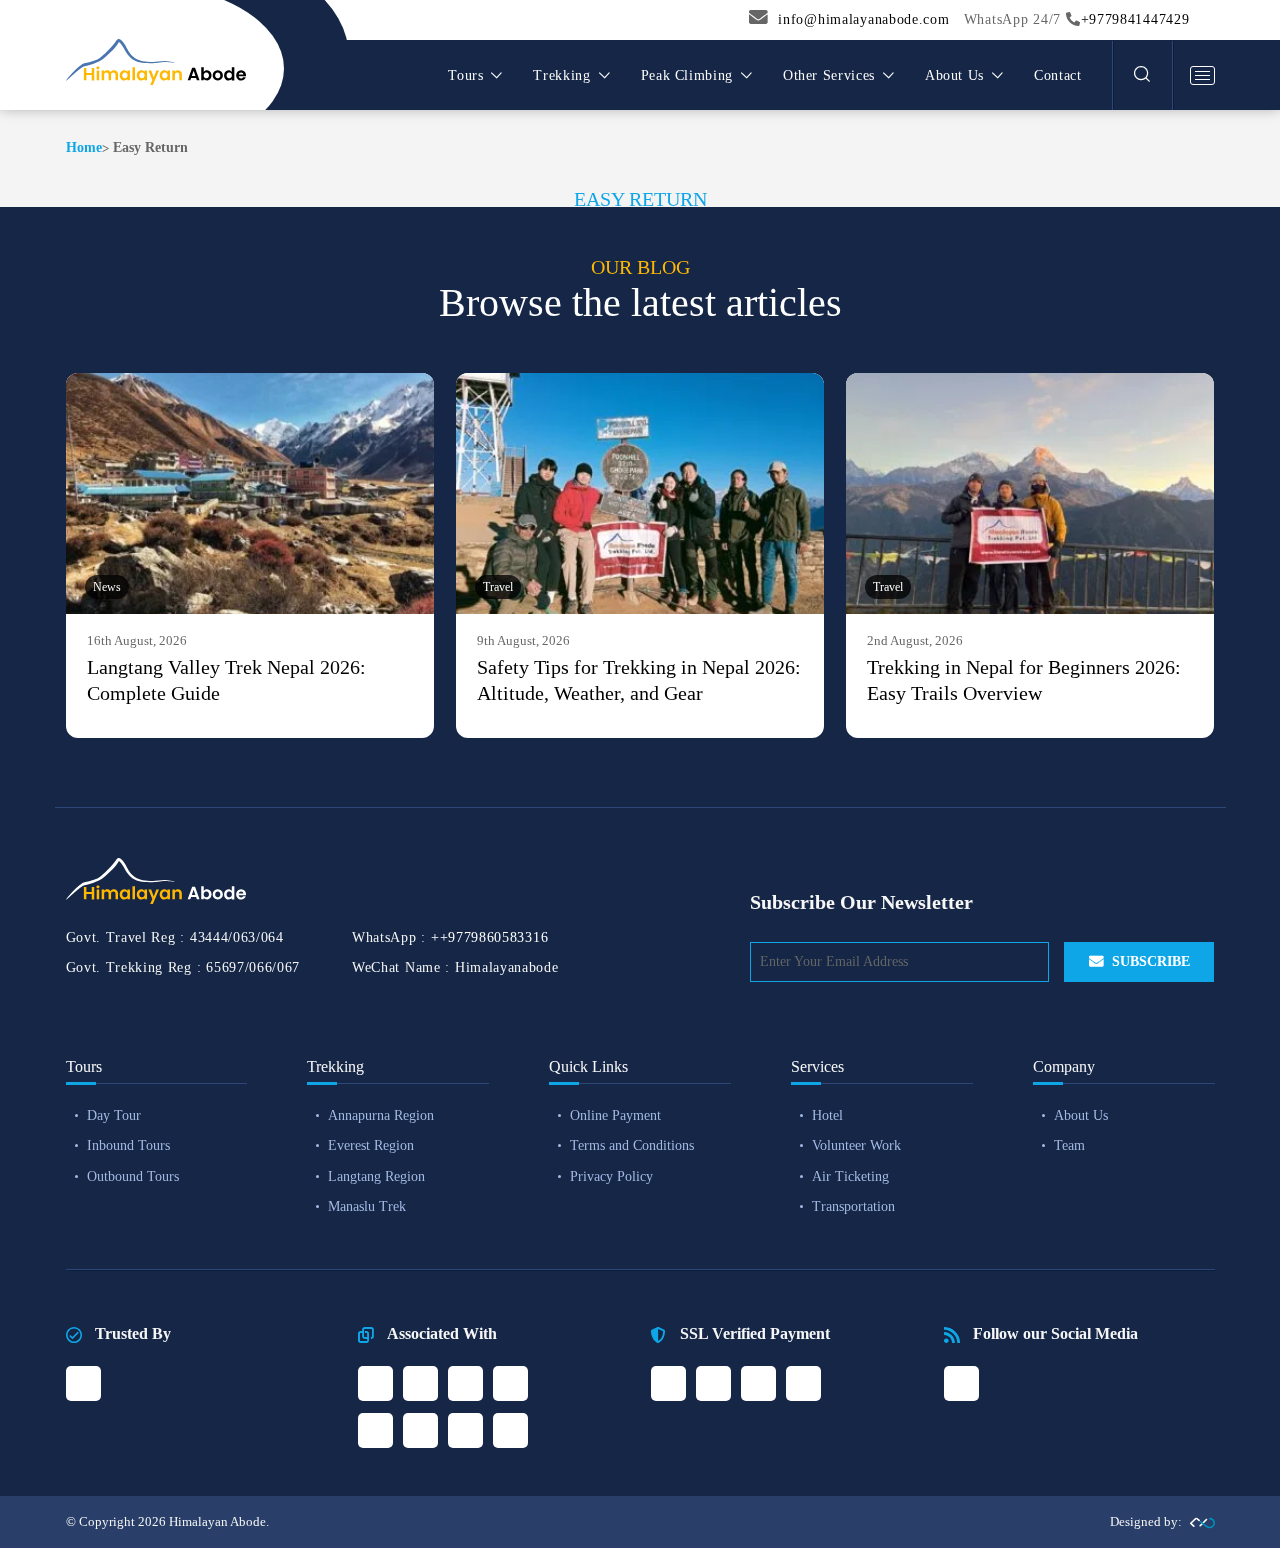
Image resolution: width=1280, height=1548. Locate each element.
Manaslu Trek (367, 1206)
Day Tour (114, 1115)
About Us (1081, 1115)
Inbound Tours (128, 1145)
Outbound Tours (133, 1176)
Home (84, 147)
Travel (498, 587)
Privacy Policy (611, 1176)
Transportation (853, 1206)
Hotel (827, 1115)
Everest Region (371, 1145)
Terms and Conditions (632, 1145)
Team (1069, 1145)
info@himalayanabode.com (863, 19)
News (107, 587)
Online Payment (615, 1115)
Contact (1057, 76)
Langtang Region (376, 1176)
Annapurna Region (381, 1115)
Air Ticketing (850, 1176)
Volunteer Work (856, 1145)
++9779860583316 (489, 937)
